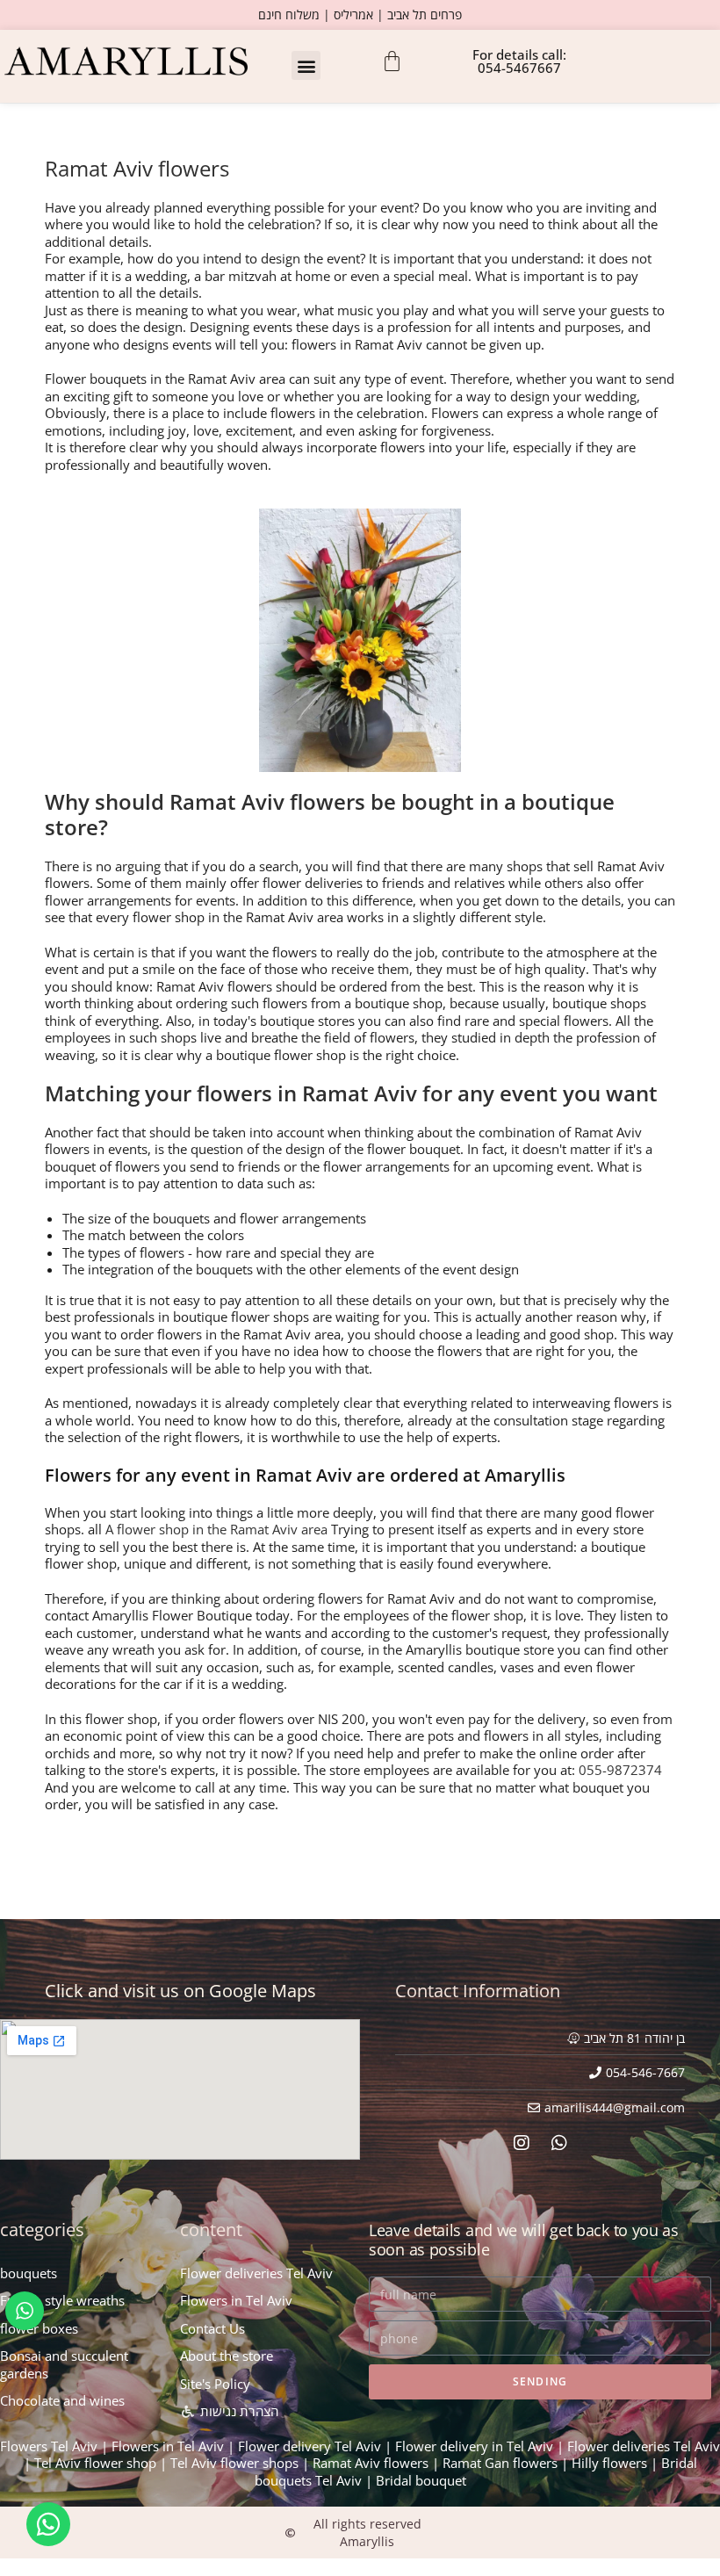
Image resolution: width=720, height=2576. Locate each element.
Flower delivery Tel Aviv (310, 2446)
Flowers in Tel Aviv (168, 2446)
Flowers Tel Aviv (49, 2446)
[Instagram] (522, 2143)
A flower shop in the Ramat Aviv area (216, 1529)
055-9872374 (620, 1770)
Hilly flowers (609, 2463)
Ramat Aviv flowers (371, 2463)
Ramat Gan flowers (500, 2463)
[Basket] (392, 61)
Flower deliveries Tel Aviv (644, 2446)
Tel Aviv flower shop (95, 2463)
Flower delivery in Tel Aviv (474, 2446)
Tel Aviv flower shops (234, 2463)
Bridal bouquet (421, 2480)
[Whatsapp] (559, 2143)
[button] (306, 65)
